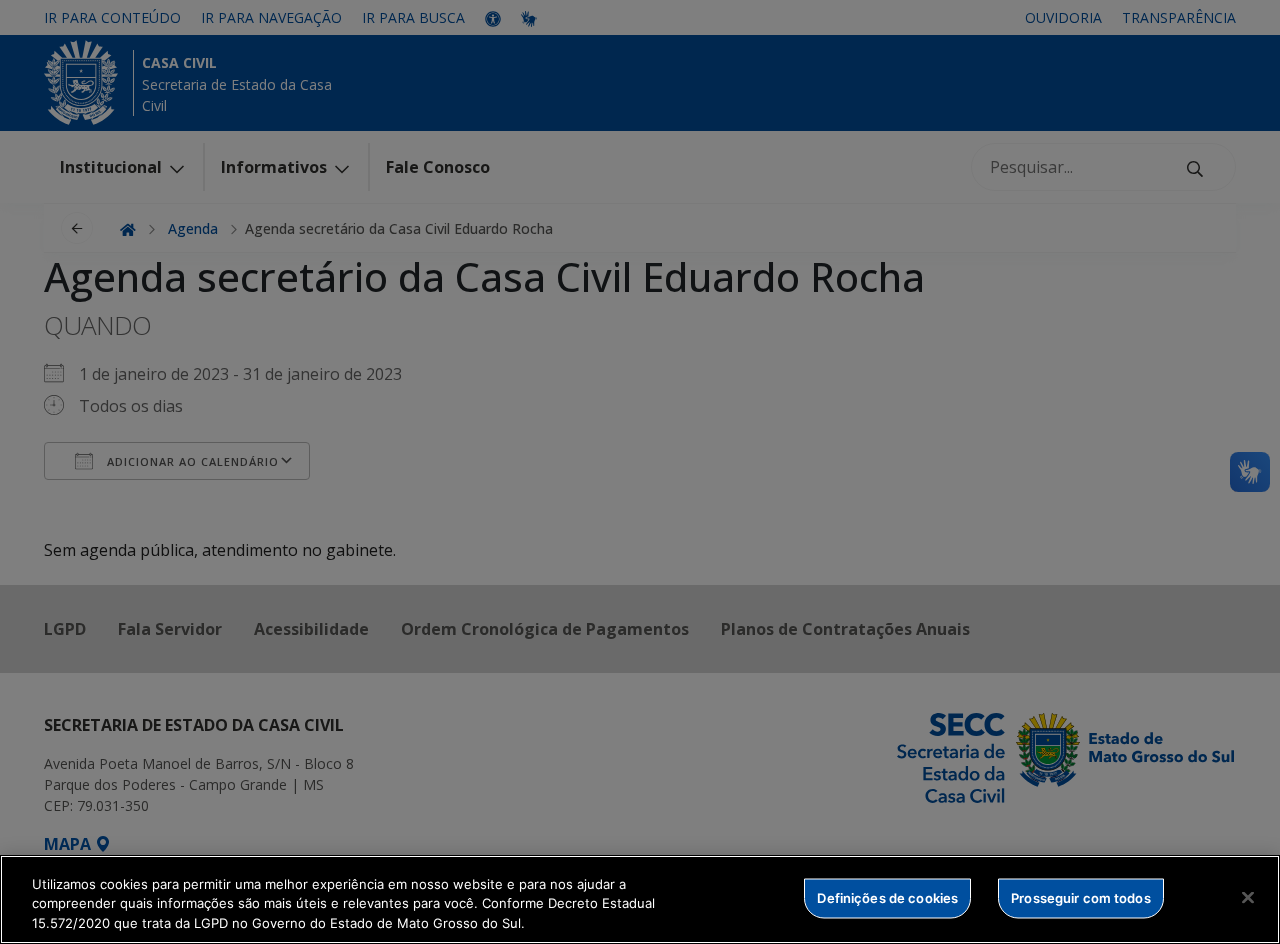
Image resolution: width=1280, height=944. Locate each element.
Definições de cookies (887, 897)
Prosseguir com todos (1081, 897)
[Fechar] (1248, 897)
